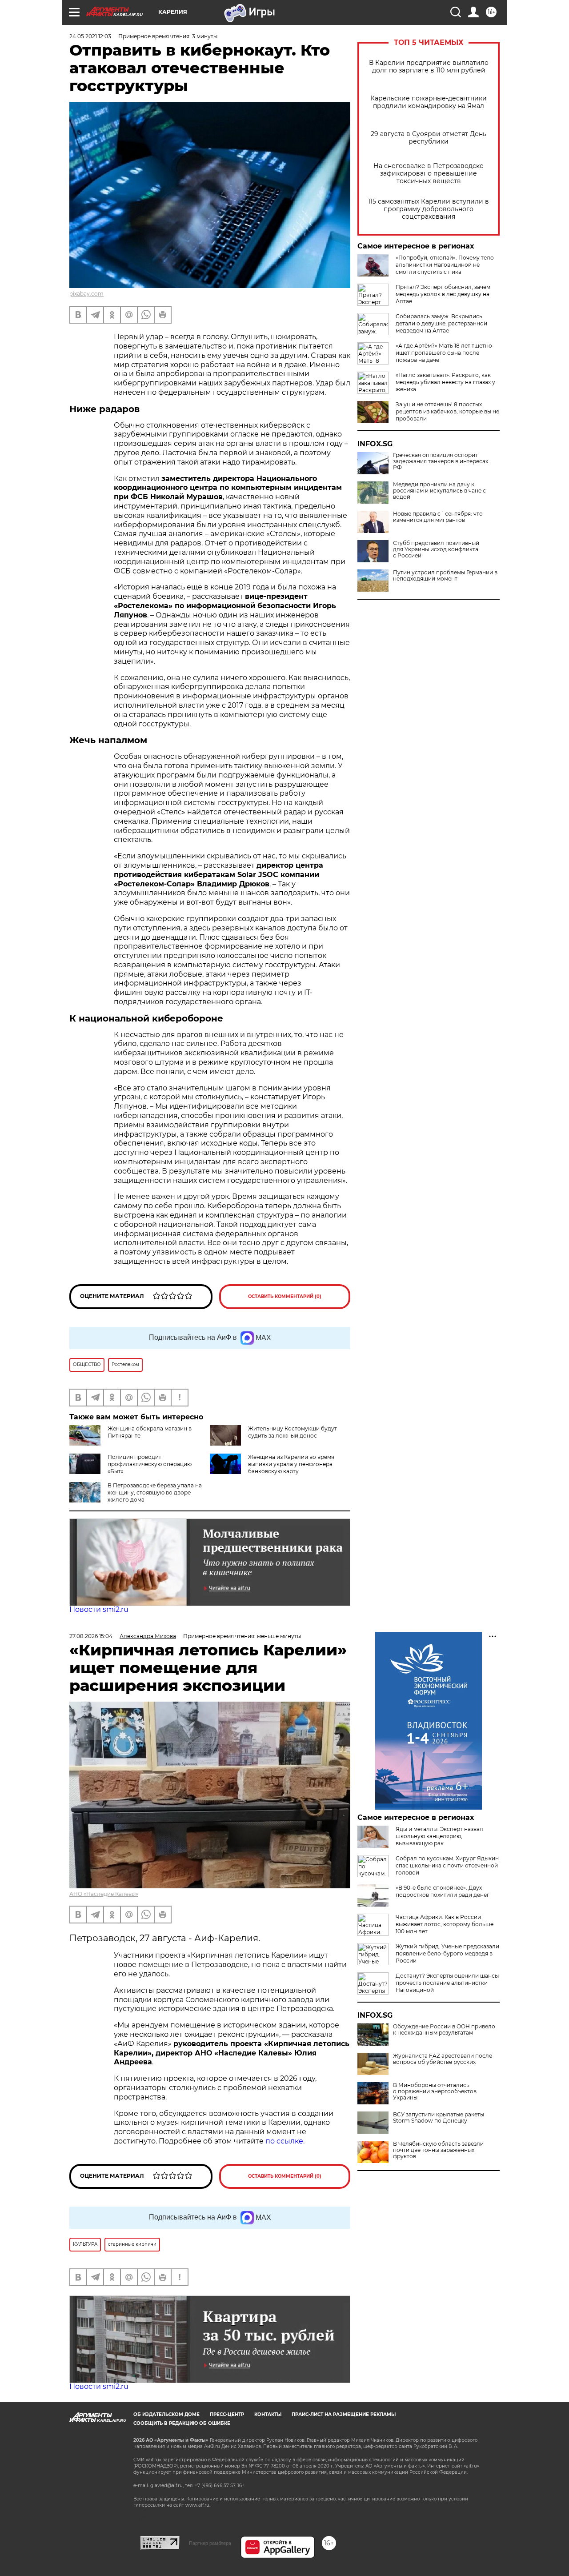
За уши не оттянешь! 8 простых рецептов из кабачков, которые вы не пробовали (447, 411)
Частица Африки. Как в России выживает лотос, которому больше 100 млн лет (445, 1924)
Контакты (268, 2414)
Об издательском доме (166, 2414)
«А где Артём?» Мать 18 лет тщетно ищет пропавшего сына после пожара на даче (444, 353)
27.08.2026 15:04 (91, 1636)
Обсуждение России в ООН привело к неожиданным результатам (444, 2030)
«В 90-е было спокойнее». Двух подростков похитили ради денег (443, 1891)
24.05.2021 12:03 (90, 36)
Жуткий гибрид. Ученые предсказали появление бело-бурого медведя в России (447, 1953)
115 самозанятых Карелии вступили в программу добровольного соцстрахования (429, 209)
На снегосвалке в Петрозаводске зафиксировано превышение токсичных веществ (429, 174)
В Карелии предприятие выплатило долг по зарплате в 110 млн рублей (429, 67)
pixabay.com (86, 294)
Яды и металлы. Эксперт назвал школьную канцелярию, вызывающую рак (439, 1836)
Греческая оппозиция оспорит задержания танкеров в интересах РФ (441, 461)
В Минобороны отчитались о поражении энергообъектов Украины (435, 2091)
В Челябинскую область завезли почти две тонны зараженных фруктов (438, 2150)
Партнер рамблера (210, 2543)
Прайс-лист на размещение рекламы (344, 2414)
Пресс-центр (227, 2414)
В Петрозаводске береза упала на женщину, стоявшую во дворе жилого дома (155, 1492)
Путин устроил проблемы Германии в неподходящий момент (445, 576)
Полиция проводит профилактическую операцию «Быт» (150, 1464)
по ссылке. (285, 2141)
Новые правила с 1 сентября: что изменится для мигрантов (438, 517)
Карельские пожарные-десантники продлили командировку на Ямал (429, 102)
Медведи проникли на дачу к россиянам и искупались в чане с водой (439, 491)
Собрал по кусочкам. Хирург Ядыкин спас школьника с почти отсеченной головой (447, 1865)
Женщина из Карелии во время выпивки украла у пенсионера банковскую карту (291, 1464)
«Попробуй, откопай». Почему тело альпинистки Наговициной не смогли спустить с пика (445, 265)
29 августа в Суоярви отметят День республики (429, 138)
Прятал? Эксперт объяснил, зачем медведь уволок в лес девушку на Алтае (443, 294)
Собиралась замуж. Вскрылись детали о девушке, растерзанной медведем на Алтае (441, 323)
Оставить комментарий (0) (285, 1296)
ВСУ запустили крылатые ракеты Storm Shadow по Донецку (439, 2118)
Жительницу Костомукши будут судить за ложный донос (293, 1432)
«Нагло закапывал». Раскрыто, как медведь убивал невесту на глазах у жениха (445, 382)
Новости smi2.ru (99, 1609)
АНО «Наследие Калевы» (104, 1894)
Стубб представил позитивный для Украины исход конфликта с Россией (436, 549)
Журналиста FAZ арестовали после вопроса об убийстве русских (443, 2059)
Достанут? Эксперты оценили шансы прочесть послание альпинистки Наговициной (447, 1983)
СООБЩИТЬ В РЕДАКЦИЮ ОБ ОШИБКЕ (182, 2423)
